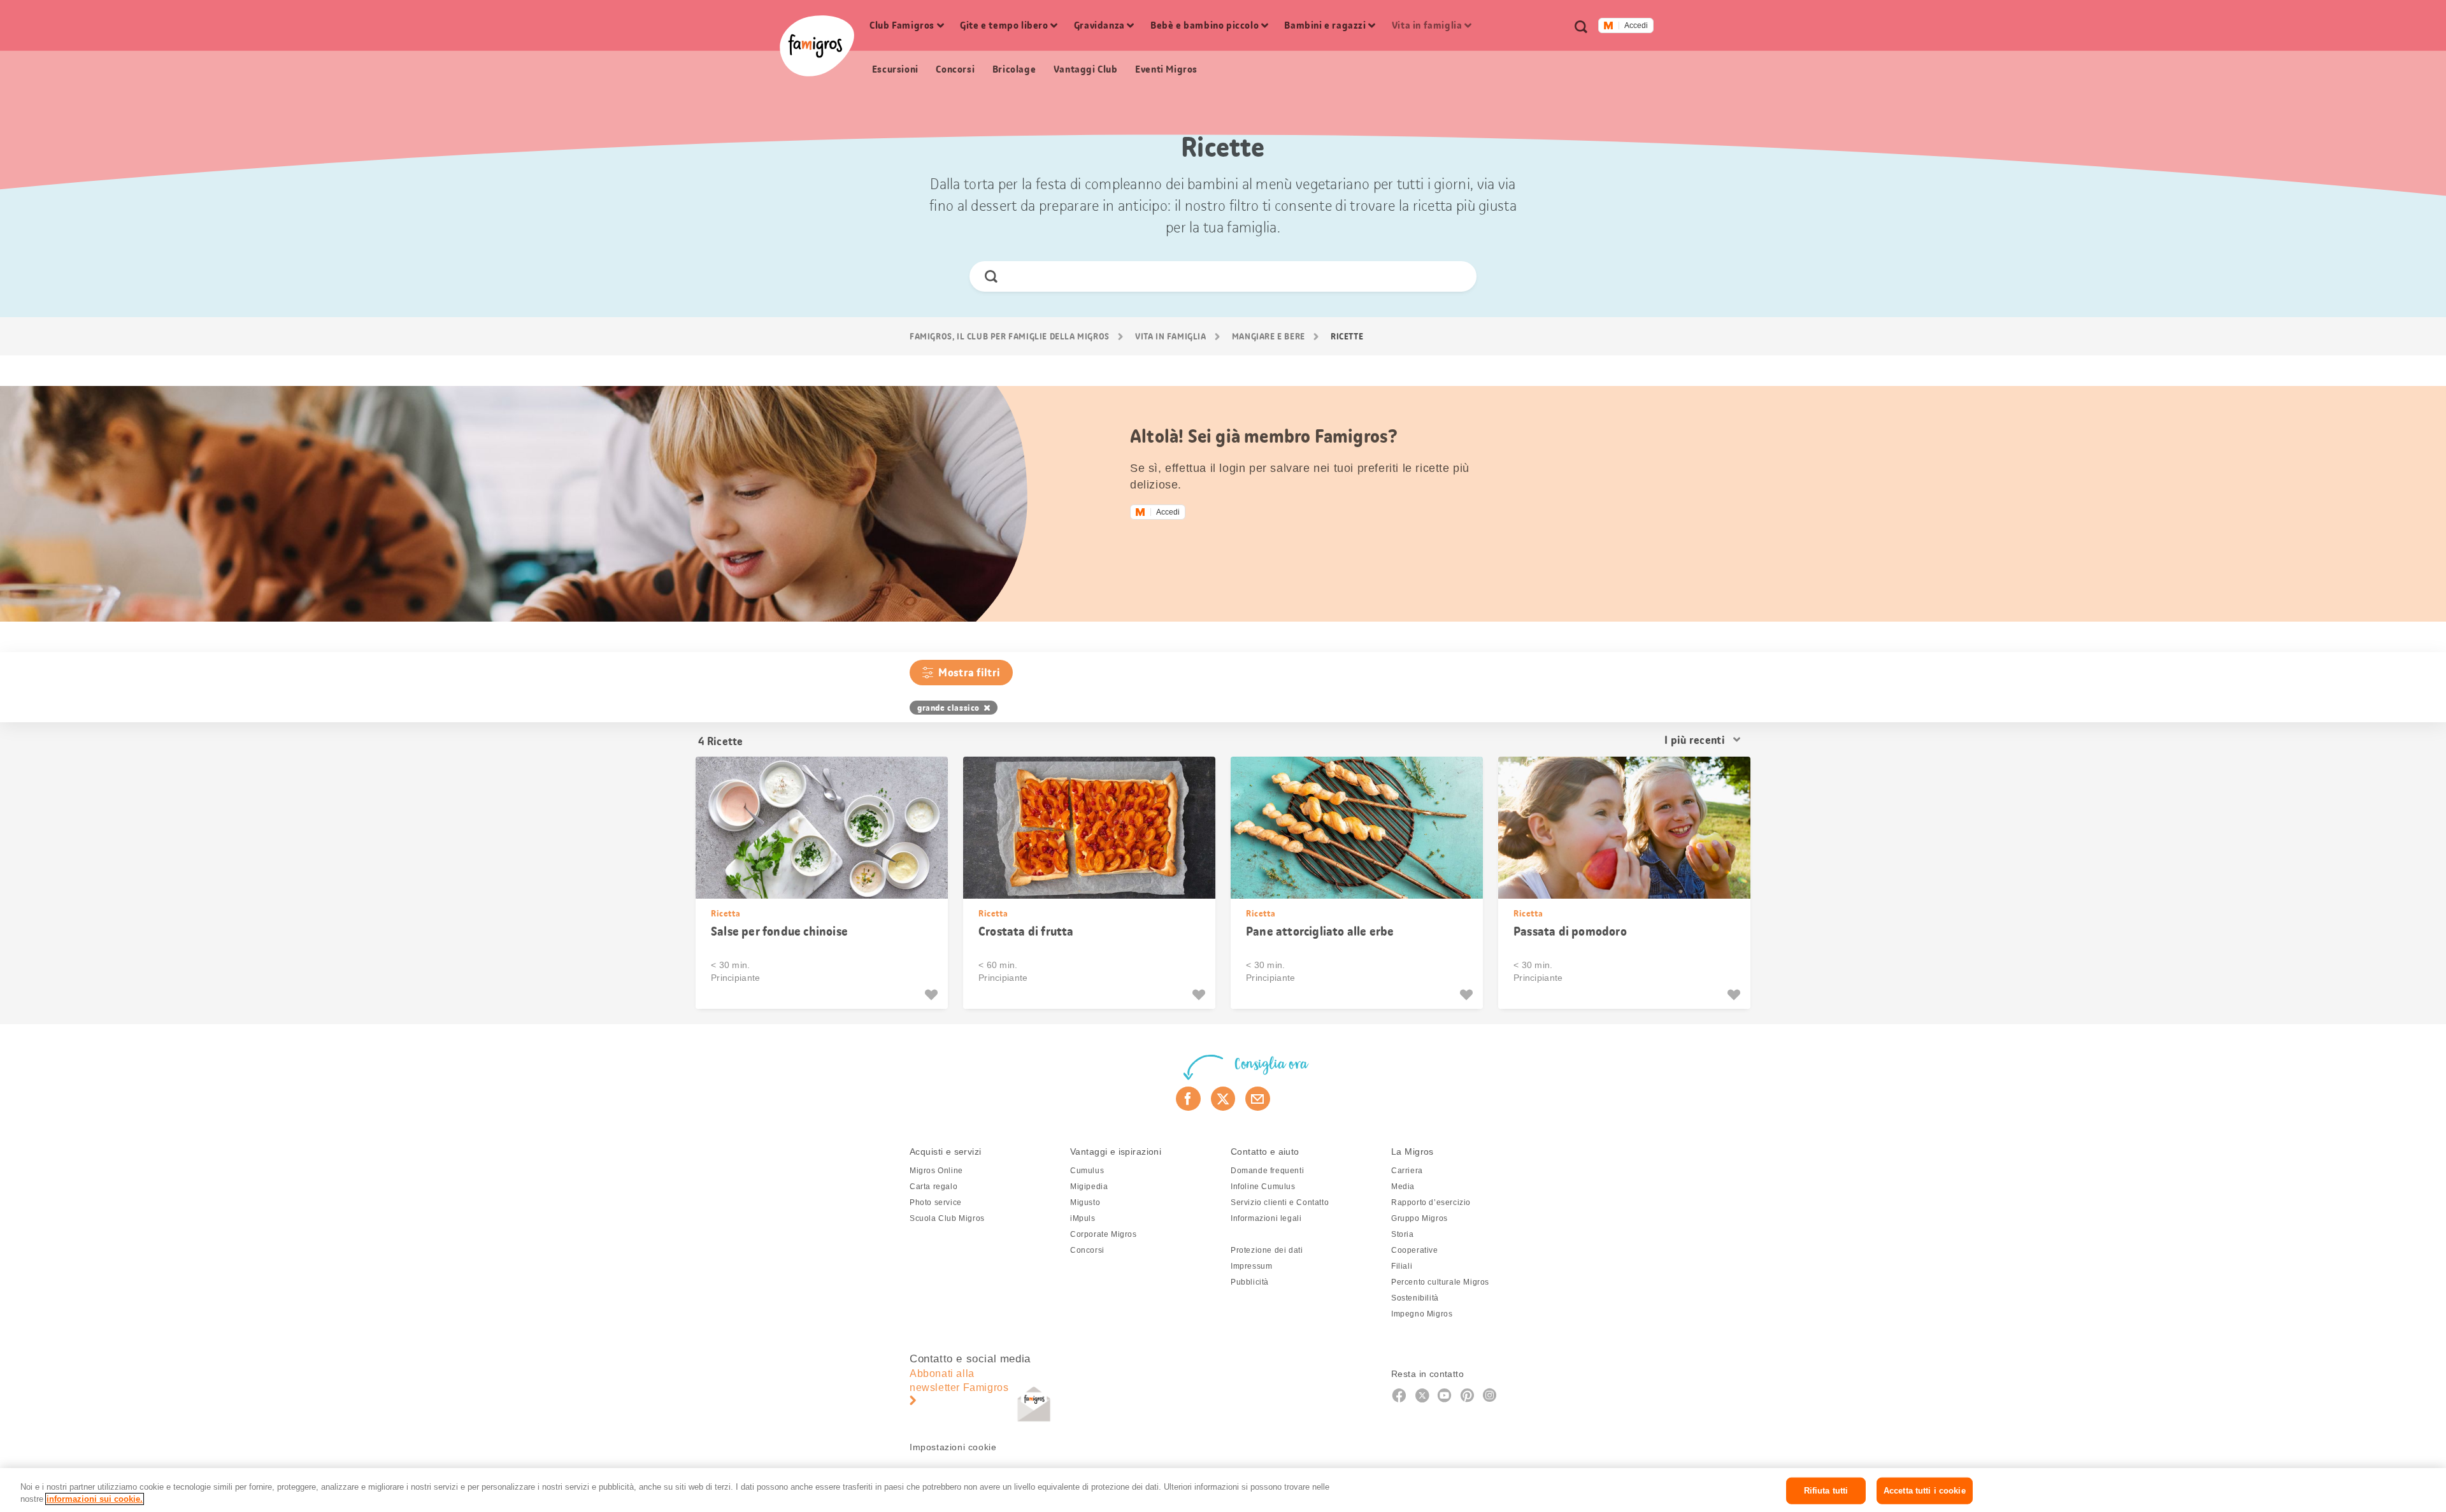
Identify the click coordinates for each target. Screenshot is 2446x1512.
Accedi (1636, 25)
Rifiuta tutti (1826, 1491)
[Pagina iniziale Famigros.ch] (817, 46)
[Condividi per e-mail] (1258, 1099)
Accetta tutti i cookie (1925, 1491)
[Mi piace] (933, 995)
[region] (1223, 1490)
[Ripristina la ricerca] (1456, 276)
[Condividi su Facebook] (1188, 1099)
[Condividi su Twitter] (1223, 1099)
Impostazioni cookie (953, 1447)
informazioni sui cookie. (95, 1499)
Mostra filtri (969, 673)
